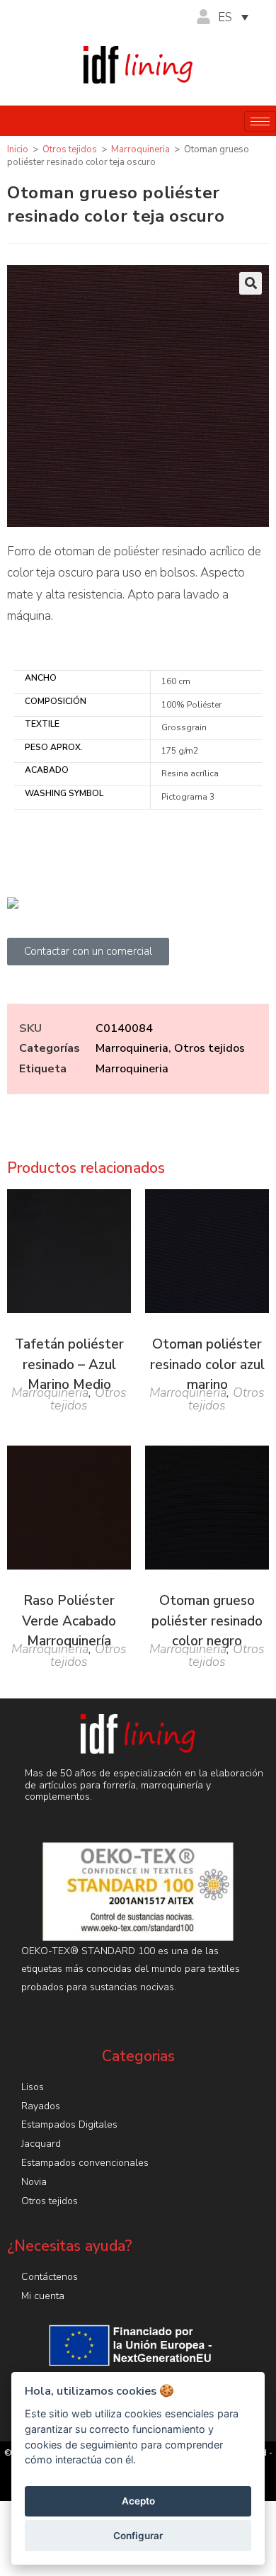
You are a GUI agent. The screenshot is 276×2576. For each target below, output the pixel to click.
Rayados (41, 2106)
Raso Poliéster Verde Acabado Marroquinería (69, 1621)
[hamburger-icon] (260, 121)
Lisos (33, 2087)
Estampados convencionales (85, 2163)
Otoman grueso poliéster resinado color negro (207, 1621)
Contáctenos (50, 2277)
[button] (251, 283)
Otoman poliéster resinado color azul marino (207, 1364)
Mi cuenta (43, 2296)
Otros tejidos (70, 149)
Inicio (18, 149)
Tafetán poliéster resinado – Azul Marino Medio (69, 1364)
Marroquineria (140, 149)
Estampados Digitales (69, 2124)
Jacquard (41, 2144)
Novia (34, 2182)
